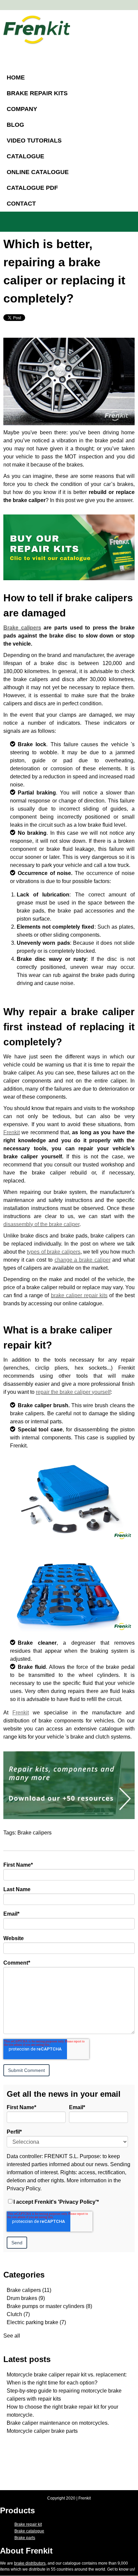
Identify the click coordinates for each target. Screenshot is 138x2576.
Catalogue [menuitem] (25, 156)
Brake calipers (22, 628)
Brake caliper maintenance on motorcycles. (58, 2423)
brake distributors (30, 2563)
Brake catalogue (29, 2531)
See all (12, 2336)
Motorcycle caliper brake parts (42, 2431)
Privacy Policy (23, 2188)
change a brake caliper (83, 1260)
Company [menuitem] (22, 109)
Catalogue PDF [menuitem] (32, 188)
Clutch (18, 2314)
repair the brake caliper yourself (73, 1392)
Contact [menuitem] (21, 204)
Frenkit (12, 1132)
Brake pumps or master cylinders (49, 2306)
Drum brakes (26, 2298)
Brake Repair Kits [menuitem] (37, 93)
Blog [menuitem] (15, 125)
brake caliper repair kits (79, 1295)
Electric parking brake (36, 2322)
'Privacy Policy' (77, 2202)
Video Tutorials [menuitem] (34, 141)
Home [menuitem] (16, 77)
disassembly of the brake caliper (41, 1224)
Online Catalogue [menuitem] (38, 172)
